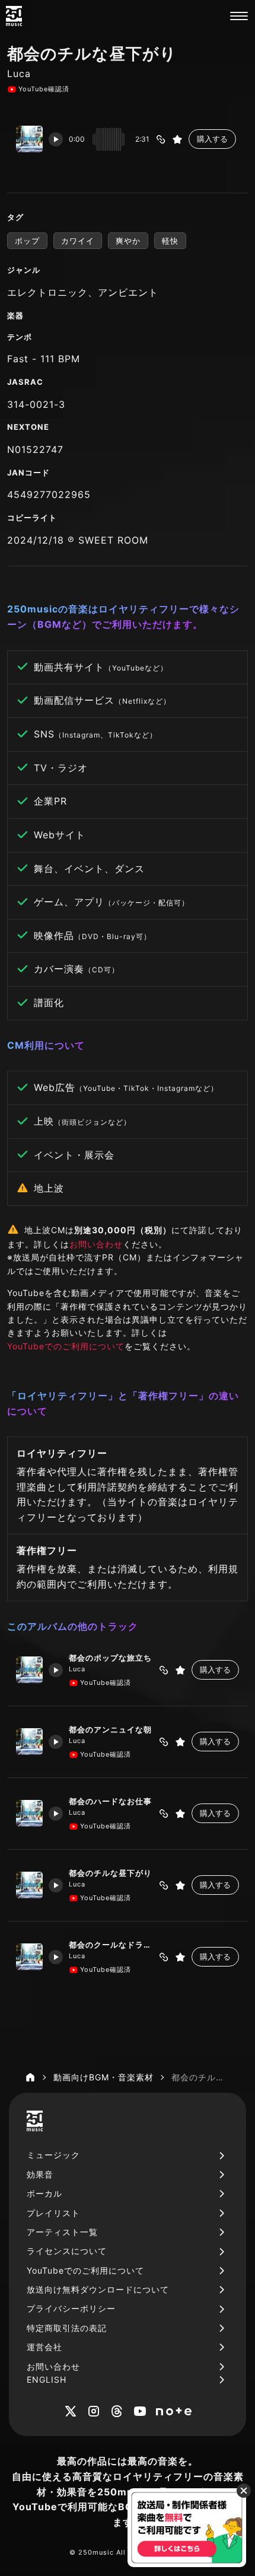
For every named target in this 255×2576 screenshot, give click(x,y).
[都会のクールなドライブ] (29, 1957)
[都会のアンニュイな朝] (29, 1742)
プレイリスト (53, 2213)
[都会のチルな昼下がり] (29, 1885)
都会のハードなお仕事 (110, 1801)
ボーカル (44, 2193)
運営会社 (44, 2347)
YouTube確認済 (44, 89)
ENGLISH (47, 2379)
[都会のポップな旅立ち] (29, 1670)
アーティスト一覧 (62, 2232)
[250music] (14, 16)
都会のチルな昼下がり (110, 1873)
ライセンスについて (67, 2251)
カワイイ (78, 241)
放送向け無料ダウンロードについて (98, 2289)
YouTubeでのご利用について (66, 1346)
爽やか (128, 241)
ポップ (27, 241)
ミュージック (53, 2155)
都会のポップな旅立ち (110, 1658)
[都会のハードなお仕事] (29, 1813)
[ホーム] (30, 2077)
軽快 (170, 241)
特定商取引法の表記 (67, 2328)
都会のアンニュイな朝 (110, 1729)
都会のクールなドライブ (111, 1945)
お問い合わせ (96, 1244)
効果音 (40, 2174)
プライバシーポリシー (71, 2308)
